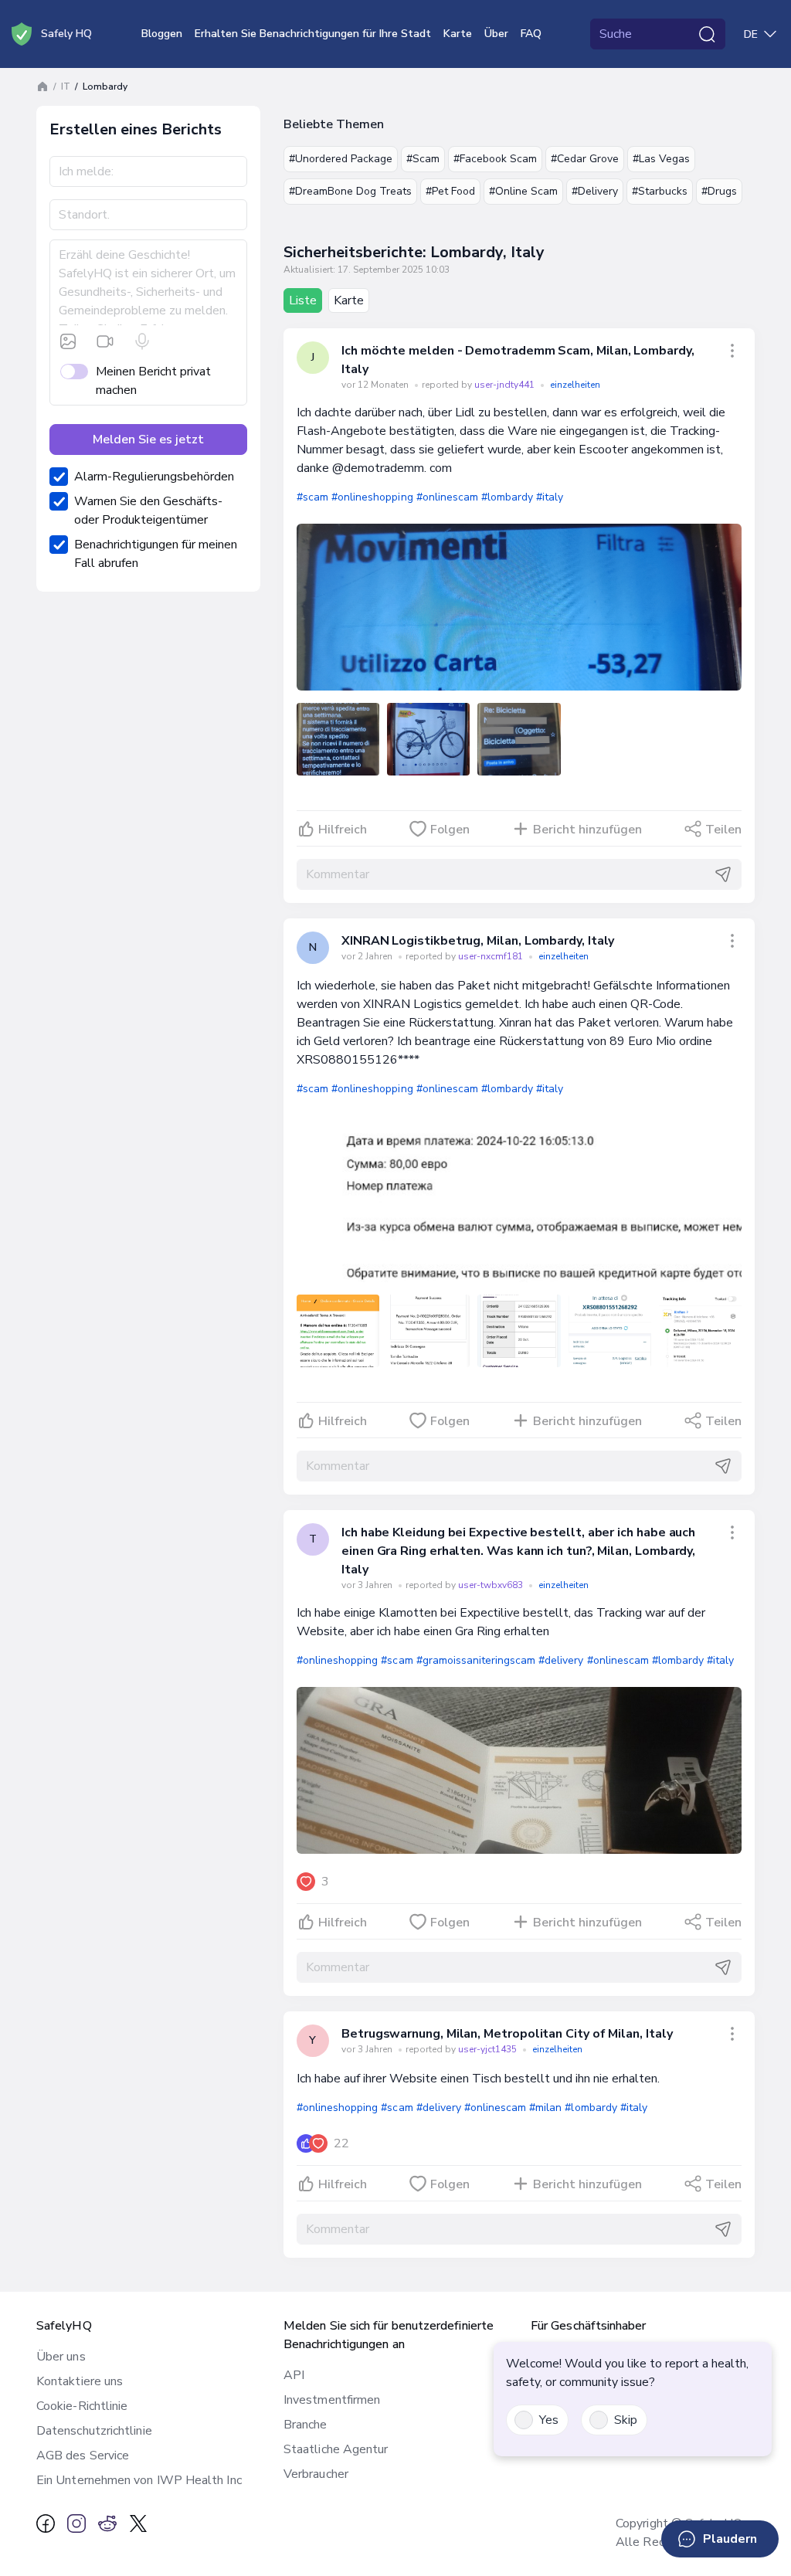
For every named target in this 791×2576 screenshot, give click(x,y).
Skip (626, 2420)
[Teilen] (732, 351)
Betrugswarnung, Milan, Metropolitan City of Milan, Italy (507, 2034)
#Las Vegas (661, 159)
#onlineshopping (372, 497)
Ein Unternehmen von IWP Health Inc (139, 2480)
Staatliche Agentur (336, 2449)
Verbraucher (316, 2474)
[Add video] (105, 341)
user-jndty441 (506, 385)
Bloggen (162, 34)
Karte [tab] (349, 300)
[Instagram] (76, 2523)
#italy (550, 497)
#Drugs (719, 191)
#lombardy (507, 497)
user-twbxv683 (492, 1585)
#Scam (423, 159)
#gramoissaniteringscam (476, 1660)
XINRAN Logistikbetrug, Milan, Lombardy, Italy (478, 941)
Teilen (723, 830)
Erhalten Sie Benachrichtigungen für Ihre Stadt (313, 34)
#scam (312, 497)
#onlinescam (447, 497)
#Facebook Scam (495, 159)
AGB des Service (83, 2456)
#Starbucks (660, 191)
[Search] (707, 34)
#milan (545, 2108)
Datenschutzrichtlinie (94, 2431)
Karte (458, 34)
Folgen (450, 830)
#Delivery (595, 191)
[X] (138, 2523)
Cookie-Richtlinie (82, 2406)
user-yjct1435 (489, 2049)
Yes (549, 2420)
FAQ (531, 34)
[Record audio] (142, 341)
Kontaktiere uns (80, 2381)
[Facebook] (46, 2523)
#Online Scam (523, 191)
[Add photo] (68, 341)
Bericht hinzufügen (587, 830)
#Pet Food (450, 191)
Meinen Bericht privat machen (153, 381)
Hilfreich (343, 830)
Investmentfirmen (332, 2400)
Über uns (61, 2357)
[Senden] (723, 874)
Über (496, 34)
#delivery (561, 1660)
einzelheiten (575, 385)
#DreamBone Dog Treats (350, 191)
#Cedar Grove (585, 159)
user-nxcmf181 (492, 956)
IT (66, 87)
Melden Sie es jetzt (148, 440)
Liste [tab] (303, 300)
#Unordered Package (341, 159)
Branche (306, 2425)
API (294, 2375)
